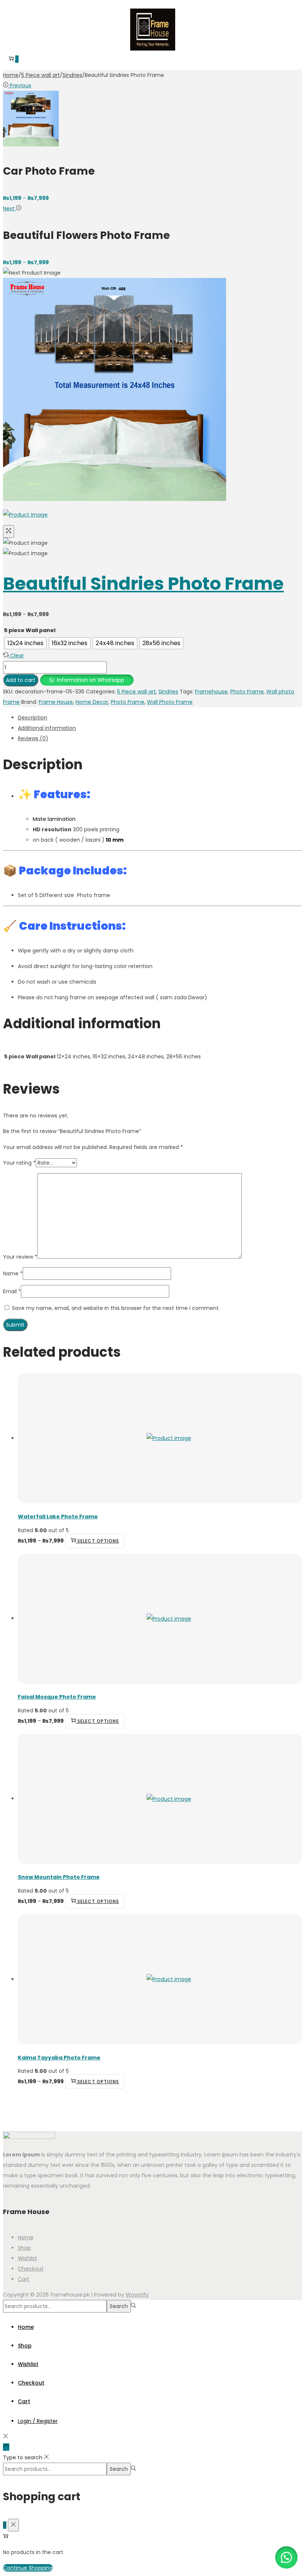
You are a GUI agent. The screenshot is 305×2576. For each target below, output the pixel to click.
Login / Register (38, 2421)
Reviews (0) (33, 738)
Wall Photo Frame (170, 702)
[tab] (160, 718)
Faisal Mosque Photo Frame (57, 1697)
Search (119, 2306)
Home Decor (92, 702)
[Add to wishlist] (11, 11)
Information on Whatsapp (91, 680)
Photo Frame (247, 692)
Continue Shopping (28, 2568)
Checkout (31, 2269)
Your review (20, 1257)
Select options (98, 1541)
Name (13, 1274)
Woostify (137, 2295)
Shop (24, 2248)
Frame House (56, 702)
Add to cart (21, 680)
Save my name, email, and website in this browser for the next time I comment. (116, 1308)
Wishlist (28, 2258)
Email (12, 1291)
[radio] (25, 643)
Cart (24, 2279)
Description (33, 718)
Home (11, 75)
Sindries (72, 75)
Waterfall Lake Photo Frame (58, 1517)
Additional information (47, 728)
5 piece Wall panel (30, 630)
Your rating (19, 1163)
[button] (87, 680)
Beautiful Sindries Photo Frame (143, 584)
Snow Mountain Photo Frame (59, 1877)
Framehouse (211, 692)
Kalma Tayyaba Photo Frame (59, 2058)
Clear (17, 656)
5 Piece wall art (41, 75)
